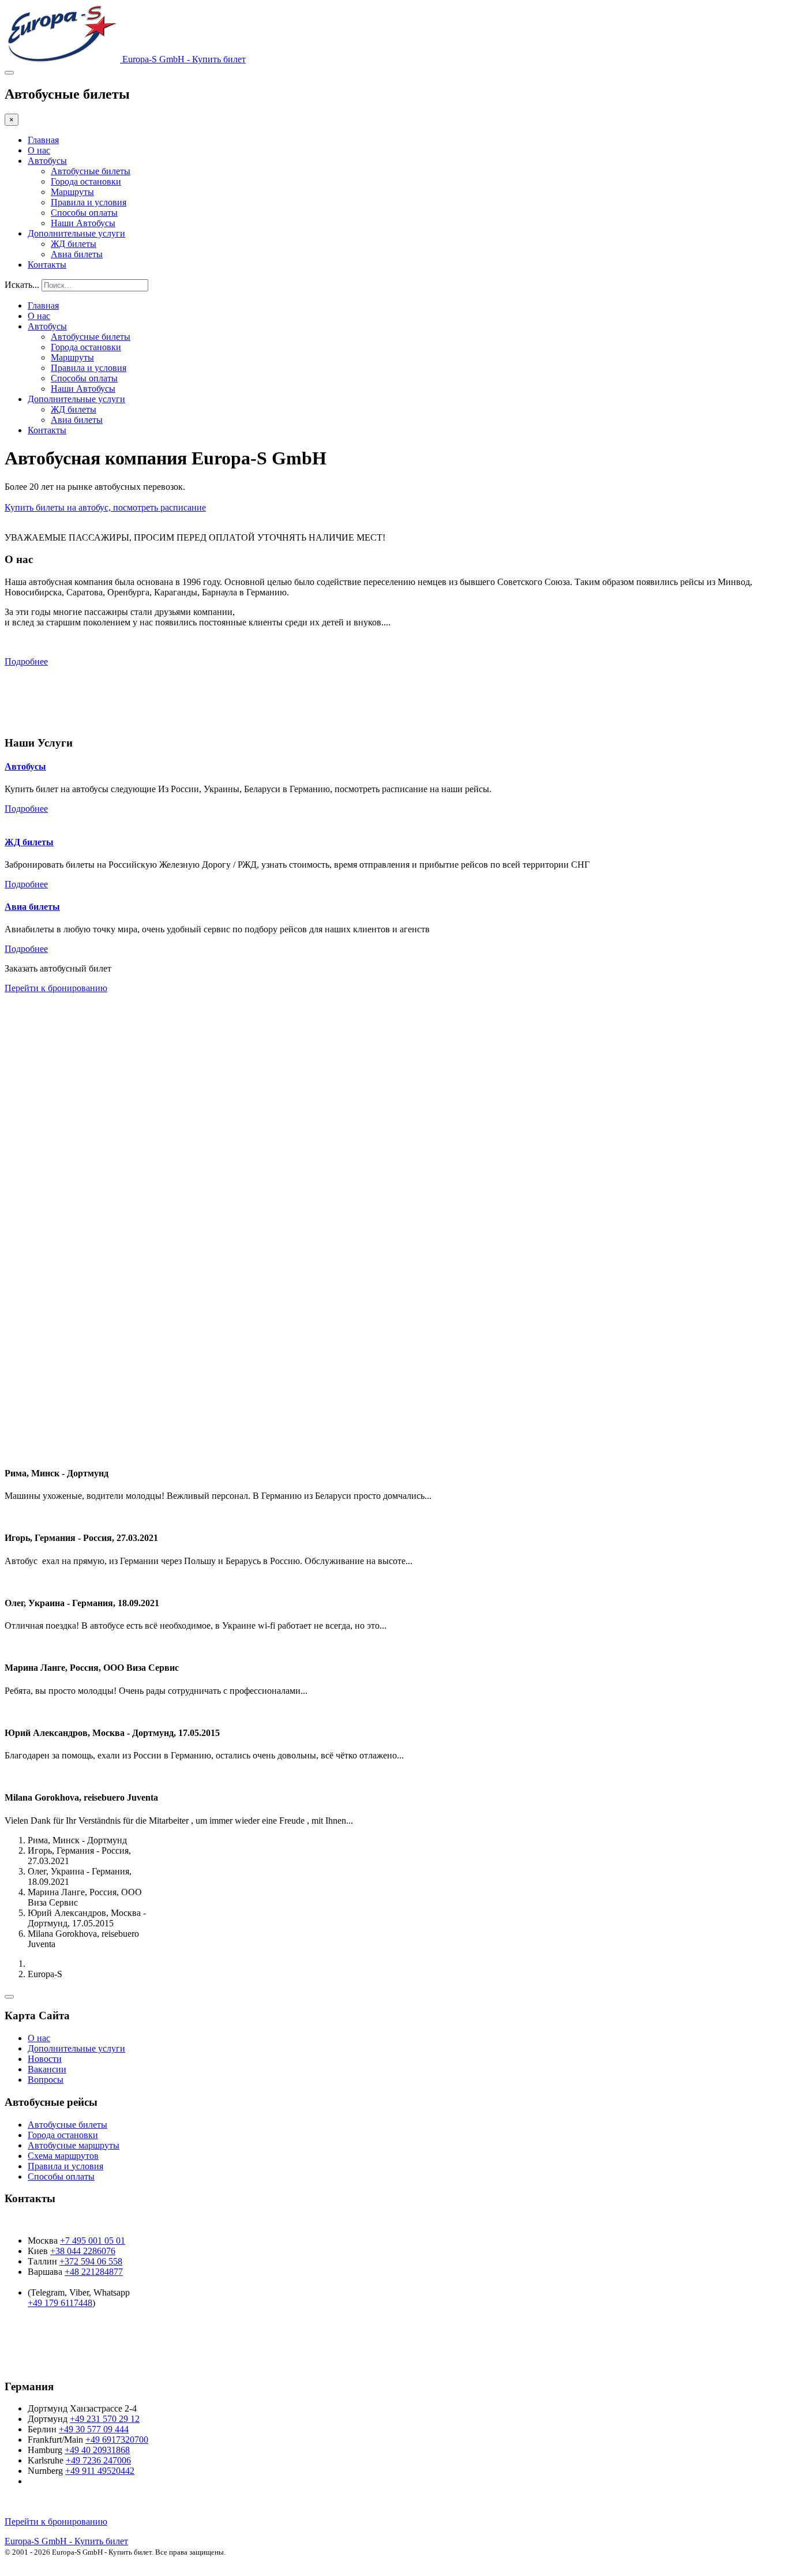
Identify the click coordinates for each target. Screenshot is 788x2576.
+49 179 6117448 (60, 2303)
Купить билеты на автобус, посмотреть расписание (105, 507)
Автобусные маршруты (74, 2145)
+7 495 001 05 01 (93, 2241)
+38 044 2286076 (83, 2251)
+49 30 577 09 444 (94, 2429)
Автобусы (47, 161)
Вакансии (47, 2069)
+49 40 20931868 (97, 2450)
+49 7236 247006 (98, 2460)
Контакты (47, 265)
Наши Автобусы (83, 223)
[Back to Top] (9, 1997)
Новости (45, 2059)
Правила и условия (89, 202)
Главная (43, 140)
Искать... (22, 285)
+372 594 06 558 (91, 2261)
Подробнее (26, 661)
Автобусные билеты (91, 171)
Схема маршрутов (63, 2156)
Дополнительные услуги (76, 233)
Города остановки (86, 181)
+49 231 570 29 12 (105, 2419)
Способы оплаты (84, 213)
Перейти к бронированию (56, 988)
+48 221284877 (94, 2272)
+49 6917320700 (117, 2440)
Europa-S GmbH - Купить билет (66, 2541)
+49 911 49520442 (100, 2471)
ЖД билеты (74, 244)
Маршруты (72, 192)
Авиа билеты (77, 254)
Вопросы (46, 2080)
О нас (39, 150)
